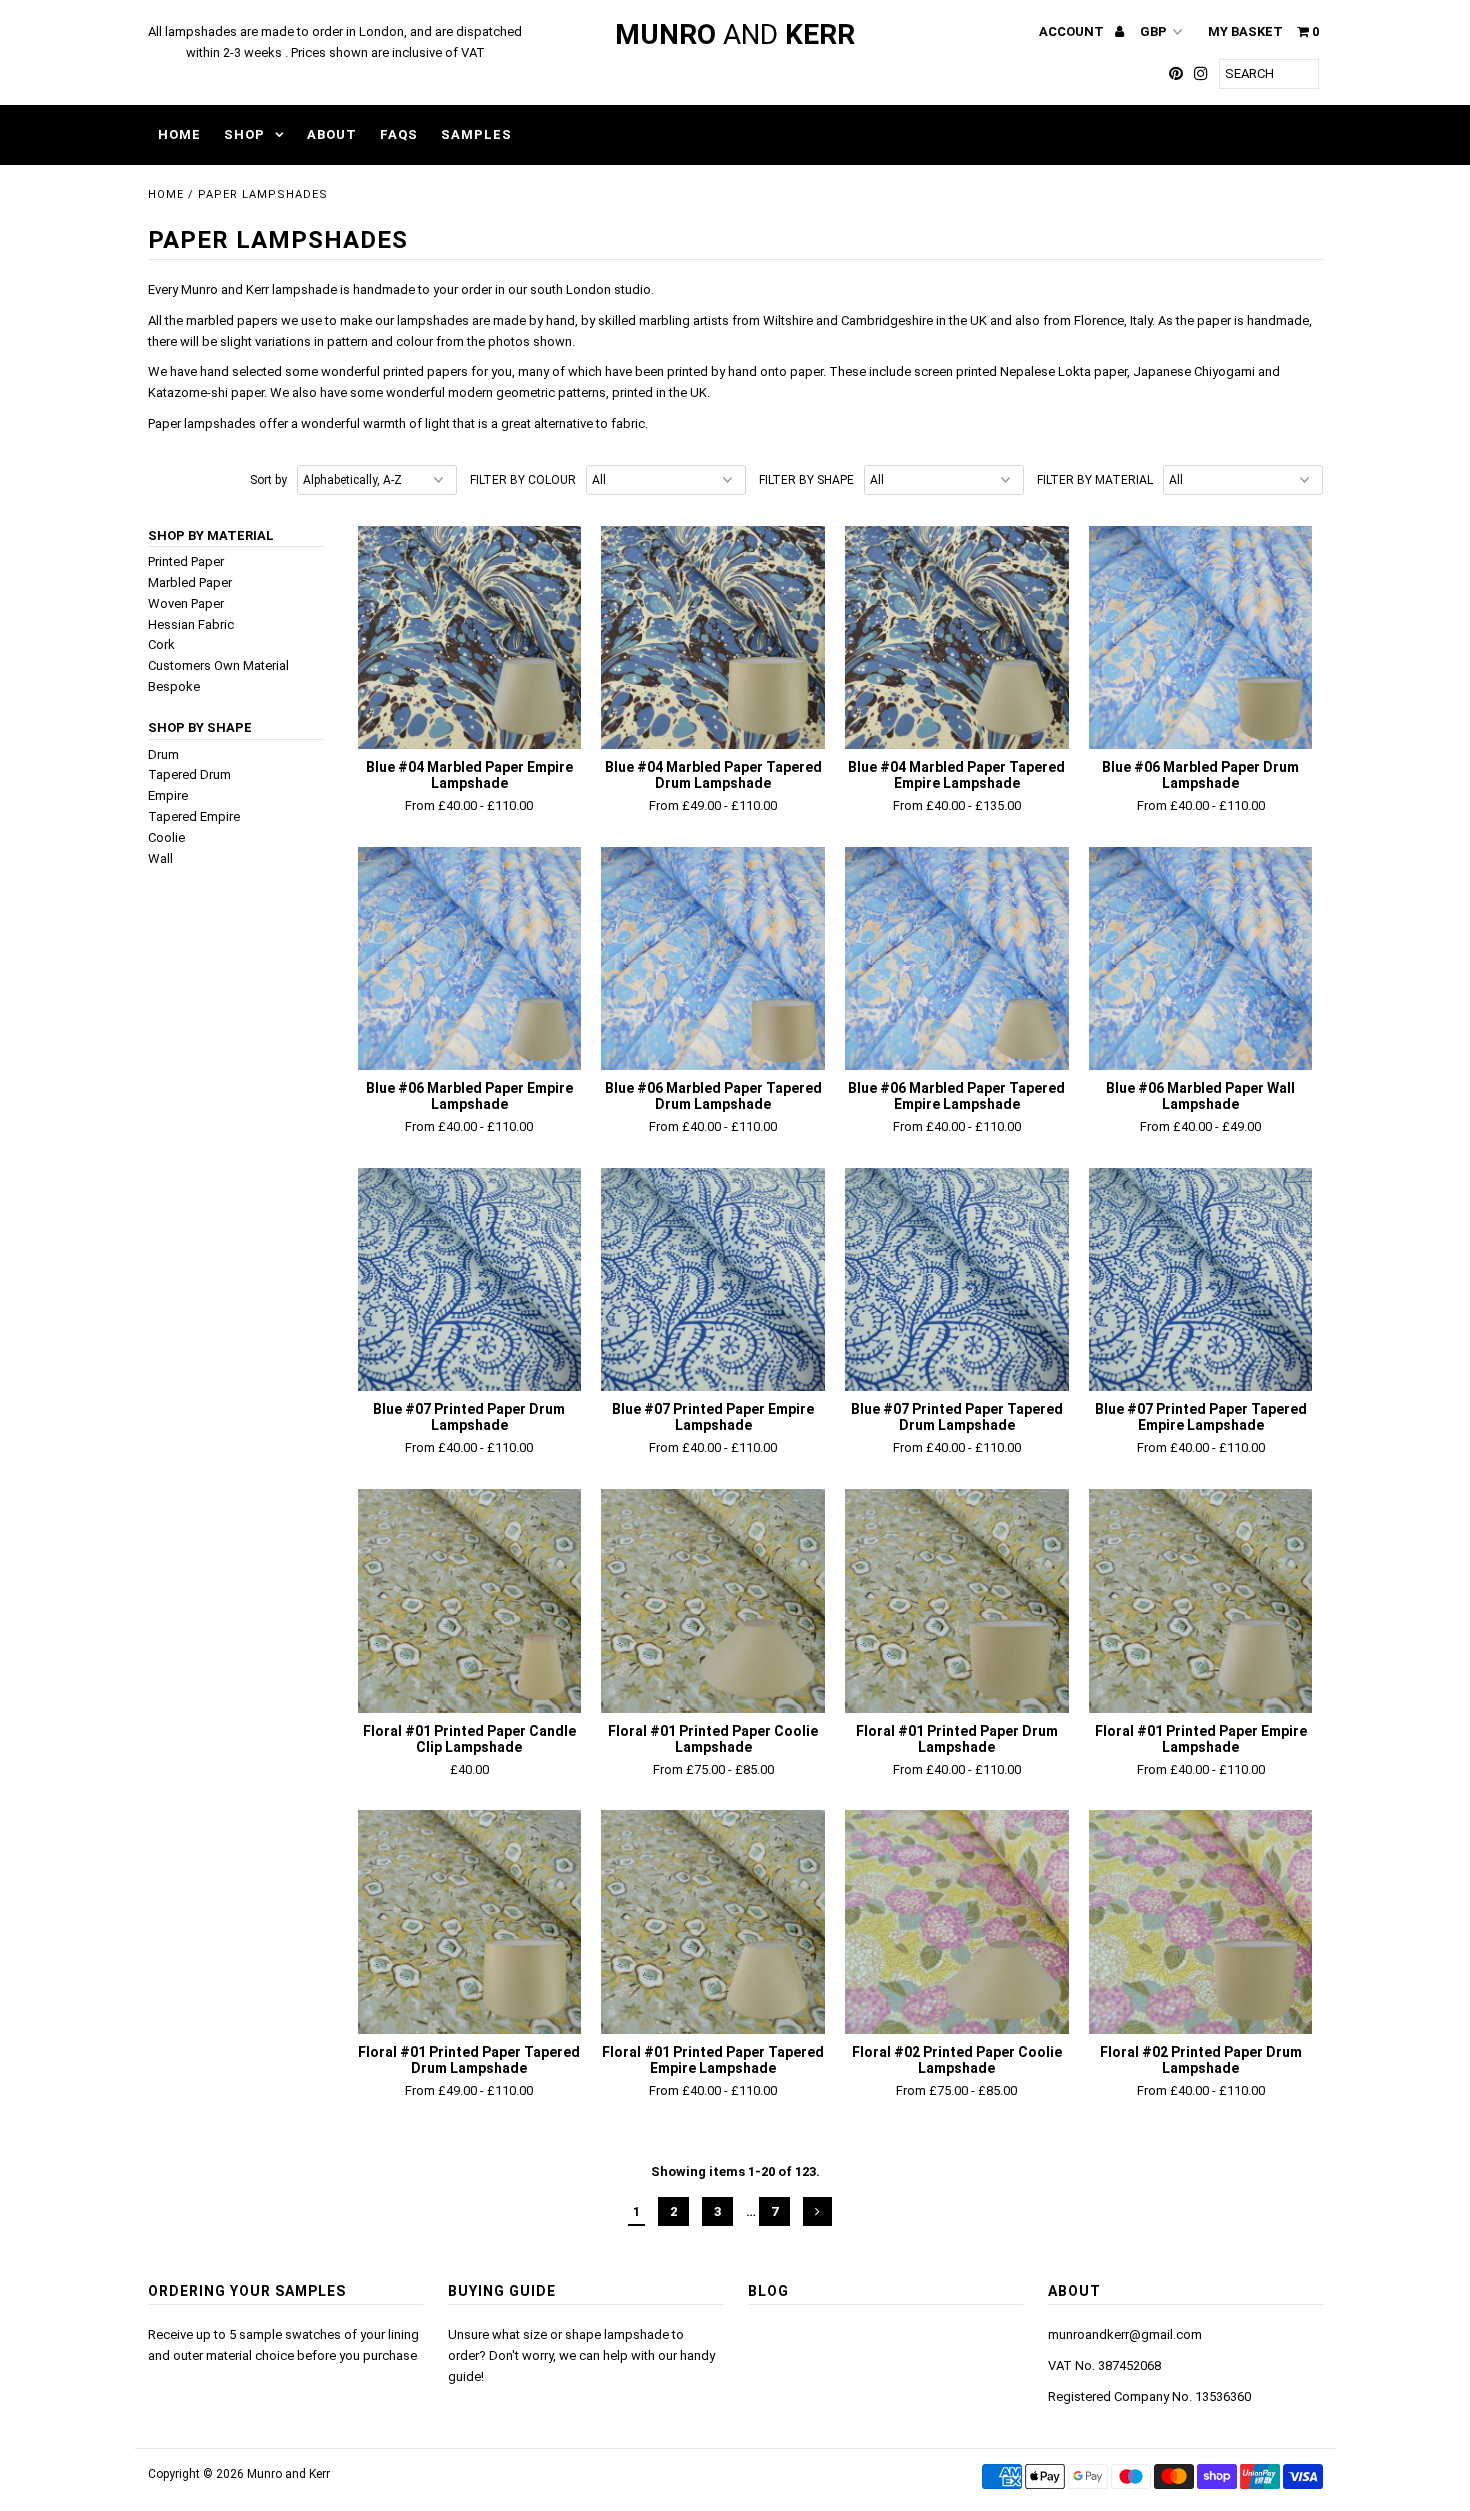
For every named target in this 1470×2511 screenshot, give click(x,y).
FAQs (399, 134)
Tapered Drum (189, 774)
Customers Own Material (218, 665)
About (332, 134)
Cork (161, 644)
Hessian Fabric (191, 624)
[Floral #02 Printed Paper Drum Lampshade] (1200, 1921)
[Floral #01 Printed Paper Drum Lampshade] (956, 1600)
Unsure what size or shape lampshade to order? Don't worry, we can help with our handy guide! (581, 2355)
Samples (476, 134)
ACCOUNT (1073, 31)
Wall (160, 858)
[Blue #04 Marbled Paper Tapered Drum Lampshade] (712, 637)
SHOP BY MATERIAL (211, 535)
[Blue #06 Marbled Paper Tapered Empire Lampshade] (956, 958)
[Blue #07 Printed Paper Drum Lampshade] (469, 1279)
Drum (163, 754)
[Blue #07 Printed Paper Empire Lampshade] (712, 1279)
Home (179, 134)
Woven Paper (186, 603)
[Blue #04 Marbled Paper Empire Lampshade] (469, 637)
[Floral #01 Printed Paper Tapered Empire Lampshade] (712, 1921)
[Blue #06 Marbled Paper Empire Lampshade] (469, 958)
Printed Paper (186, 561)
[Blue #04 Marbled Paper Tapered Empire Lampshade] (956, 637)
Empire (168, 795)
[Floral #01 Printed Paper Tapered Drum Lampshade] (469, 1921)
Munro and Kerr (288, 2474)
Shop (244, 134)
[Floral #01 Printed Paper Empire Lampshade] (1200, 1600)
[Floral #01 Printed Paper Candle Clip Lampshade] (469, 1600)
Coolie (166, 837)
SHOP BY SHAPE (200, 727)
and (735, 34)
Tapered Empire (194, 816)
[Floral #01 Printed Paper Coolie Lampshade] (712, 1600)
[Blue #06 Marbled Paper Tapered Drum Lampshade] (712, 958)
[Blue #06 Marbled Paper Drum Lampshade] (1200, 637)
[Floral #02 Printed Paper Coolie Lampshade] (956, 1921)
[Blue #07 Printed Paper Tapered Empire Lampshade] (1200, 1279)
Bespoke (174, 686)
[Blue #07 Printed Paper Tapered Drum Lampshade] (956, 1279)
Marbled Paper (190, 582)
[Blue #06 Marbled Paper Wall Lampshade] (1200, 958)
